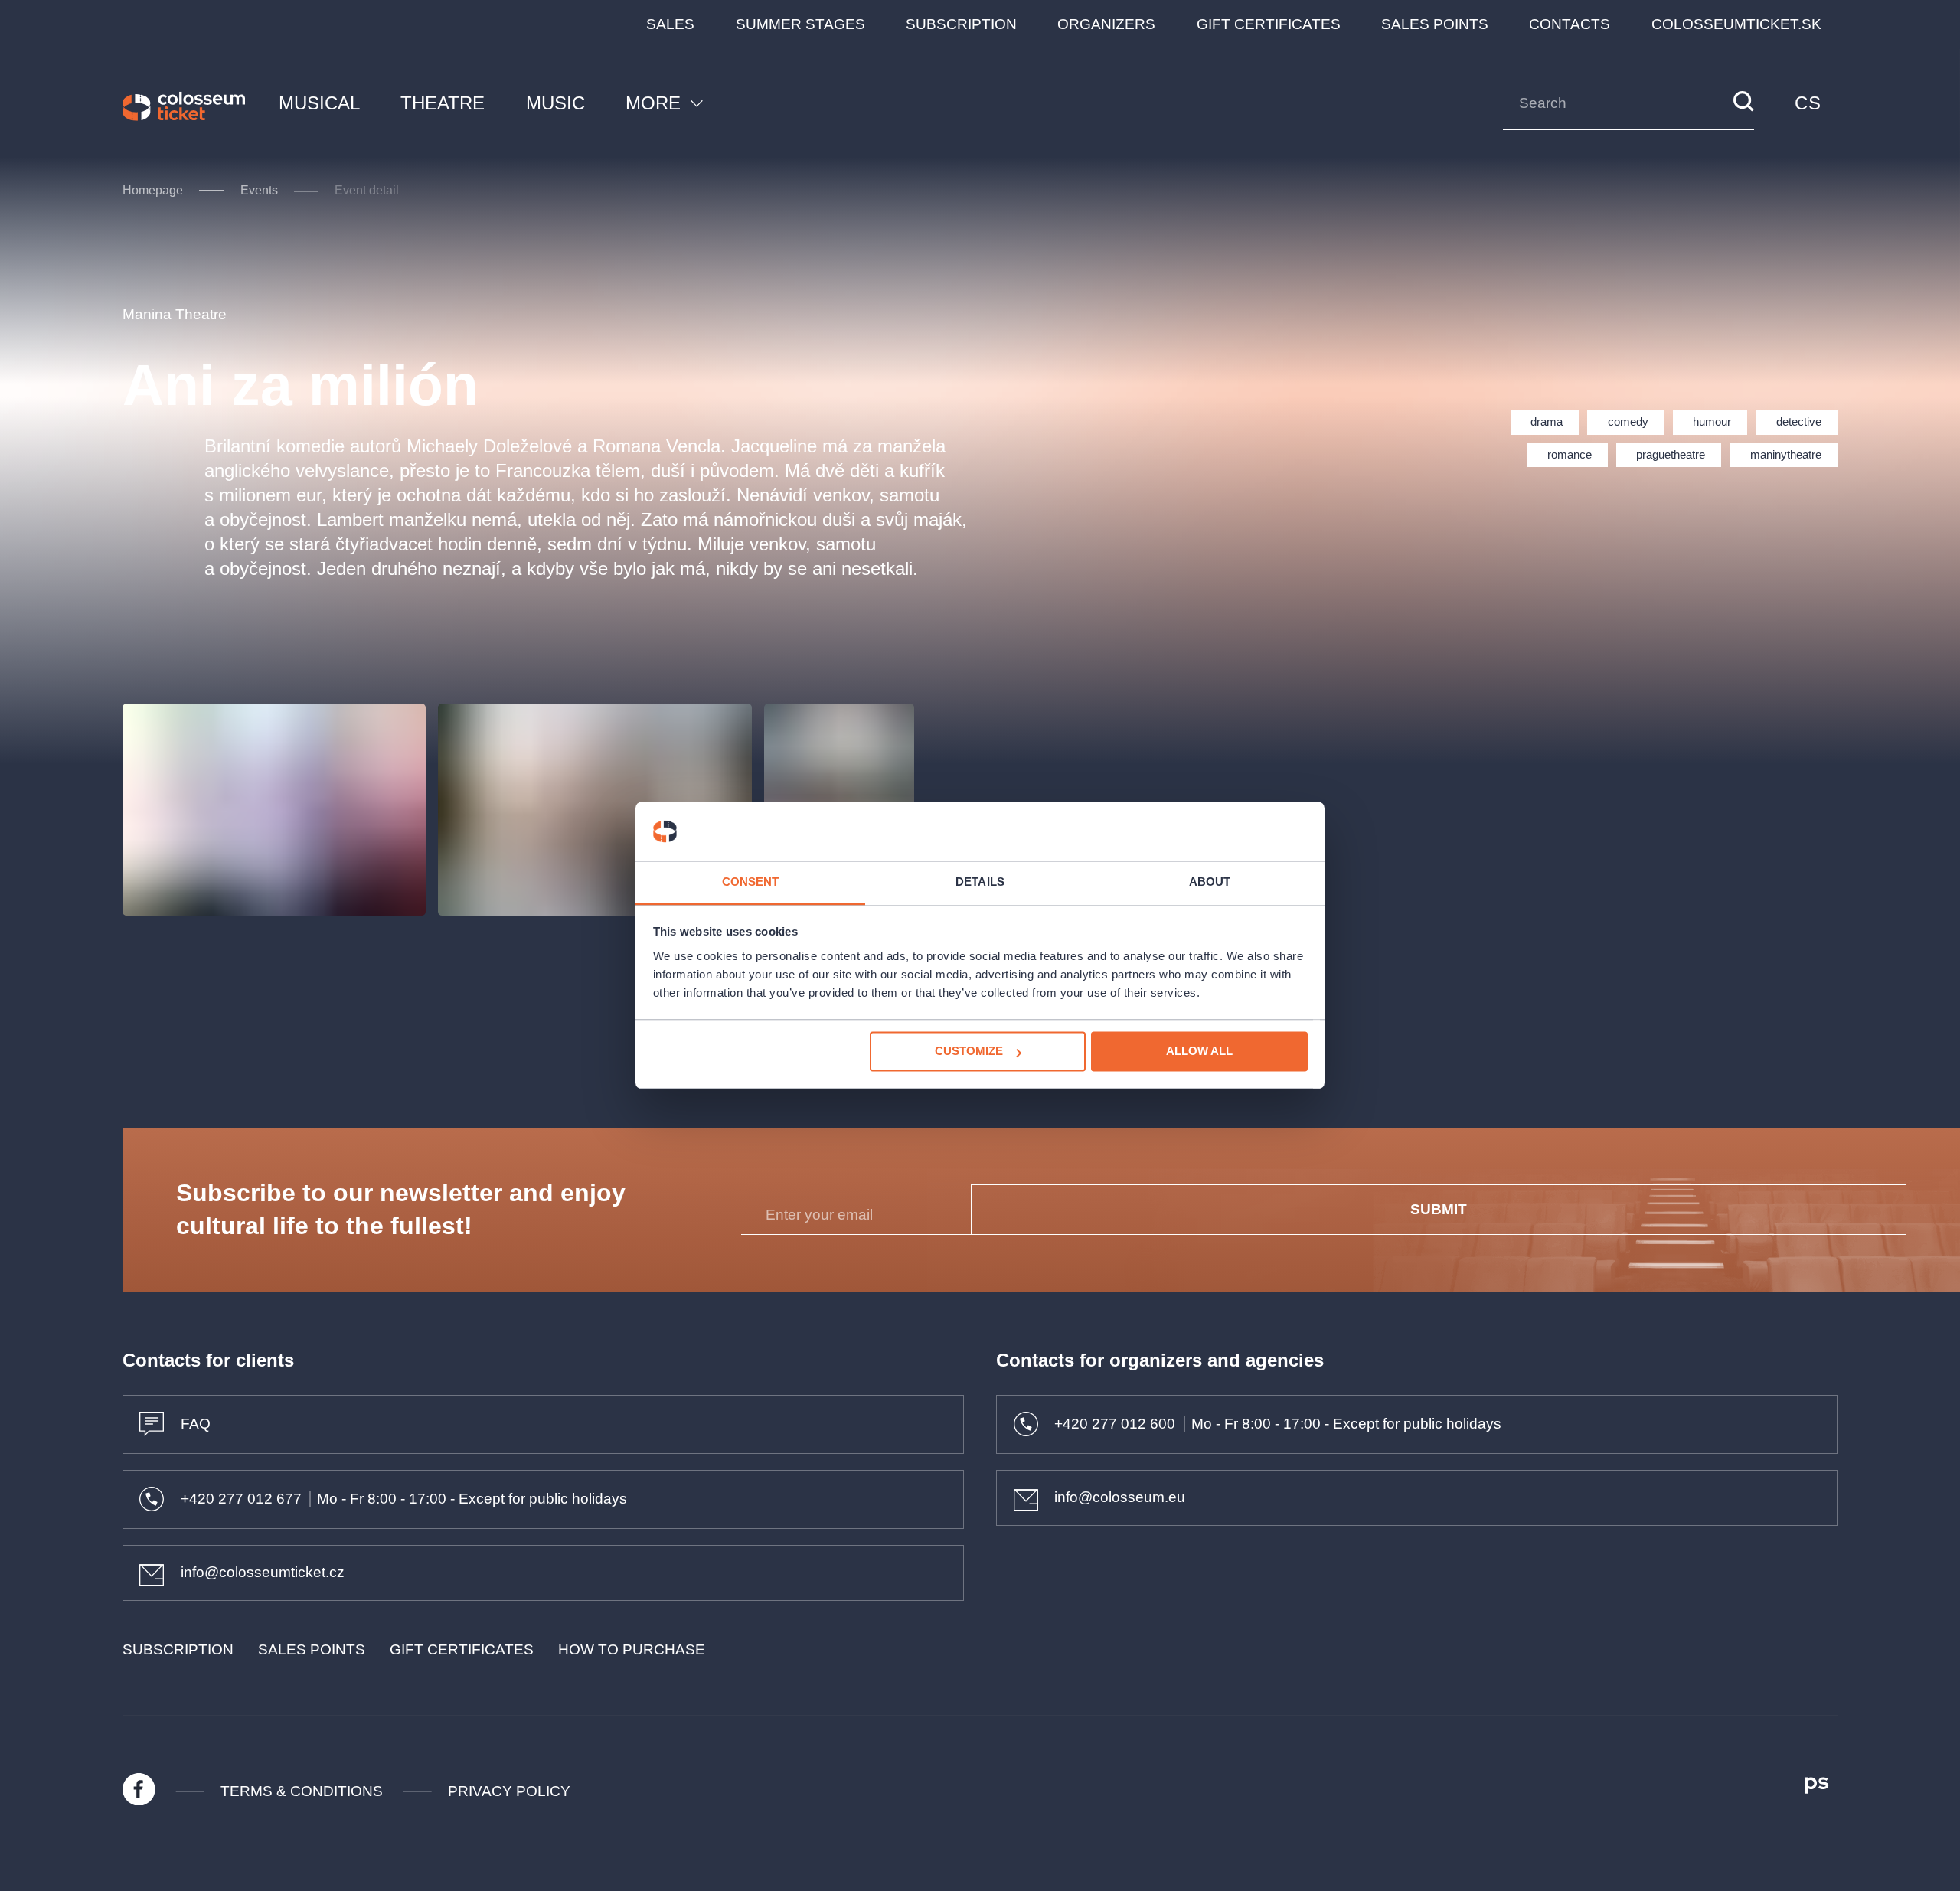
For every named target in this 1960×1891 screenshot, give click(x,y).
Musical (319, 103)
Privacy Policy (509, 1791)
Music (555, 103)
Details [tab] (980, 882)
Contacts (1570, 24)
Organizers (1106, 24)
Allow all (1199, 1052)
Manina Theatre (175, 314)
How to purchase (632, 1649)
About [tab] (1210, 882)
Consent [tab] (751, 882)
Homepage (153, 190)
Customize (969, 1052)
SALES (670, 24)
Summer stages (800, 24)
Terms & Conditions (302, 1791)
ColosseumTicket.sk (1736, 24)
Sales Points (1435, 24)
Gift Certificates (1269, 24)
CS (1808, 103)
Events (259, 190)
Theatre (443, 103)
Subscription (961, 24)
